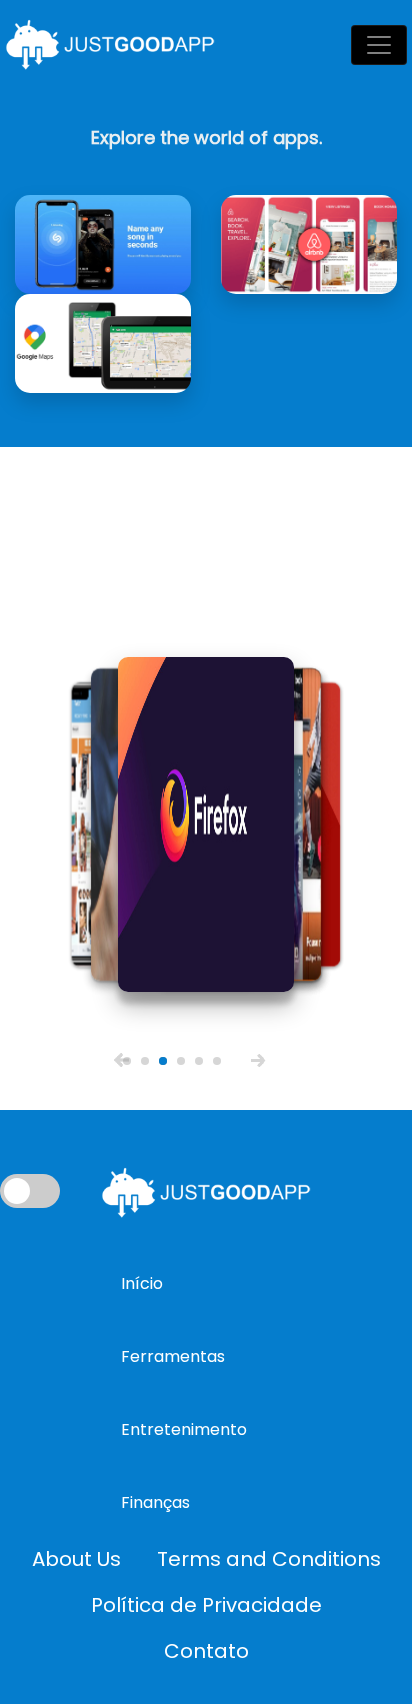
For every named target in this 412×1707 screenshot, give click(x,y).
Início (142, 1283)
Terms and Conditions (269, 1559)
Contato (206, 1651)
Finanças (155, 1502)
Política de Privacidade (206, 1605)
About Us (76, 1559)
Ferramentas (173, 1356)
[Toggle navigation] (379, 45)
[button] (121, 1059)
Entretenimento (184, 1429)
